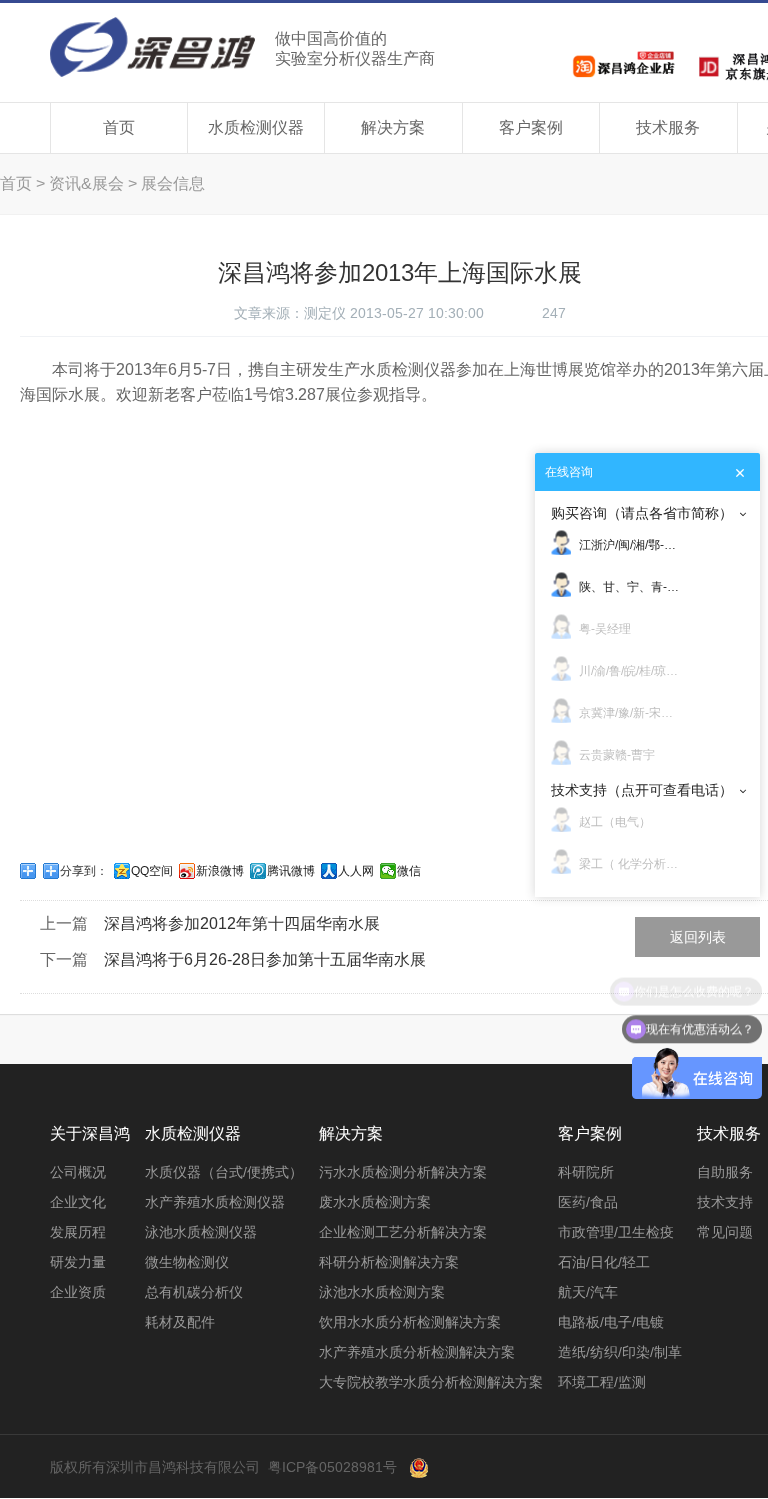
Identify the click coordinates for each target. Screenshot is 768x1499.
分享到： (84, 871)
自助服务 (725, 1172)
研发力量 (78, 1262)
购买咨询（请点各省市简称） (642, 513)
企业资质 (78, 1292)
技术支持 (725, 1202)
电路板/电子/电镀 (611, 1322)
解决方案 (393, 127)
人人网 (356, 871)
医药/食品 (588, 1202)
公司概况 (78, 1172)
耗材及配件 (180, 1322)
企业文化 (78, 1202)
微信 (409, 871)
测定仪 (325, 313)
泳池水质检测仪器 (201, 1232)
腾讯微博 (291, 871)
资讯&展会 (86, 183)
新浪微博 (220, 871)
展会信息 (173, 183)
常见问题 (725, 1232)
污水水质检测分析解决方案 (403, 1172)
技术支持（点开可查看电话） (642, 790)
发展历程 (78, 1232)
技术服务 (668, 127)
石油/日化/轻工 (604, 1262)
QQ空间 (152, 871)
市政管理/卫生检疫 (616, 1232)
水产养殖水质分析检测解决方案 (417, 1352)
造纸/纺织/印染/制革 (620, 1352)
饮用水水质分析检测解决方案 (410, 1322)
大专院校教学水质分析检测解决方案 (431, 1382)
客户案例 (531, 127)
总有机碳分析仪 (194, 1292)
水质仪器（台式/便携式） (224, 1172)
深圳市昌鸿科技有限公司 (242, 47)
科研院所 (586, 1172)
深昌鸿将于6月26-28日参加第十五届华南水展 (265, 959)
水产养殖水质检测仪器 (215, 1202)
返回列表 (698, 937)
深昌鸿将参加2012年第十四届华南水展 (242, 923)
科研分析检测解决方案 (389, 1262)
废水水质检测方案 (375, 1202)
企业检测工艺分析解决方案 (403, 1232)
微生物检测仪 (187, 1262)
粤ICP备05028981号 (332, 1467)
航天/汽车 (588, 1292)
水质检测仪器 (256, 127)
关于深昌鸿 (90, 1133)
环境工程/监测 (602, 1382)
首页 (119, 127)
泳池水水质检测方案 (382, 1292)
